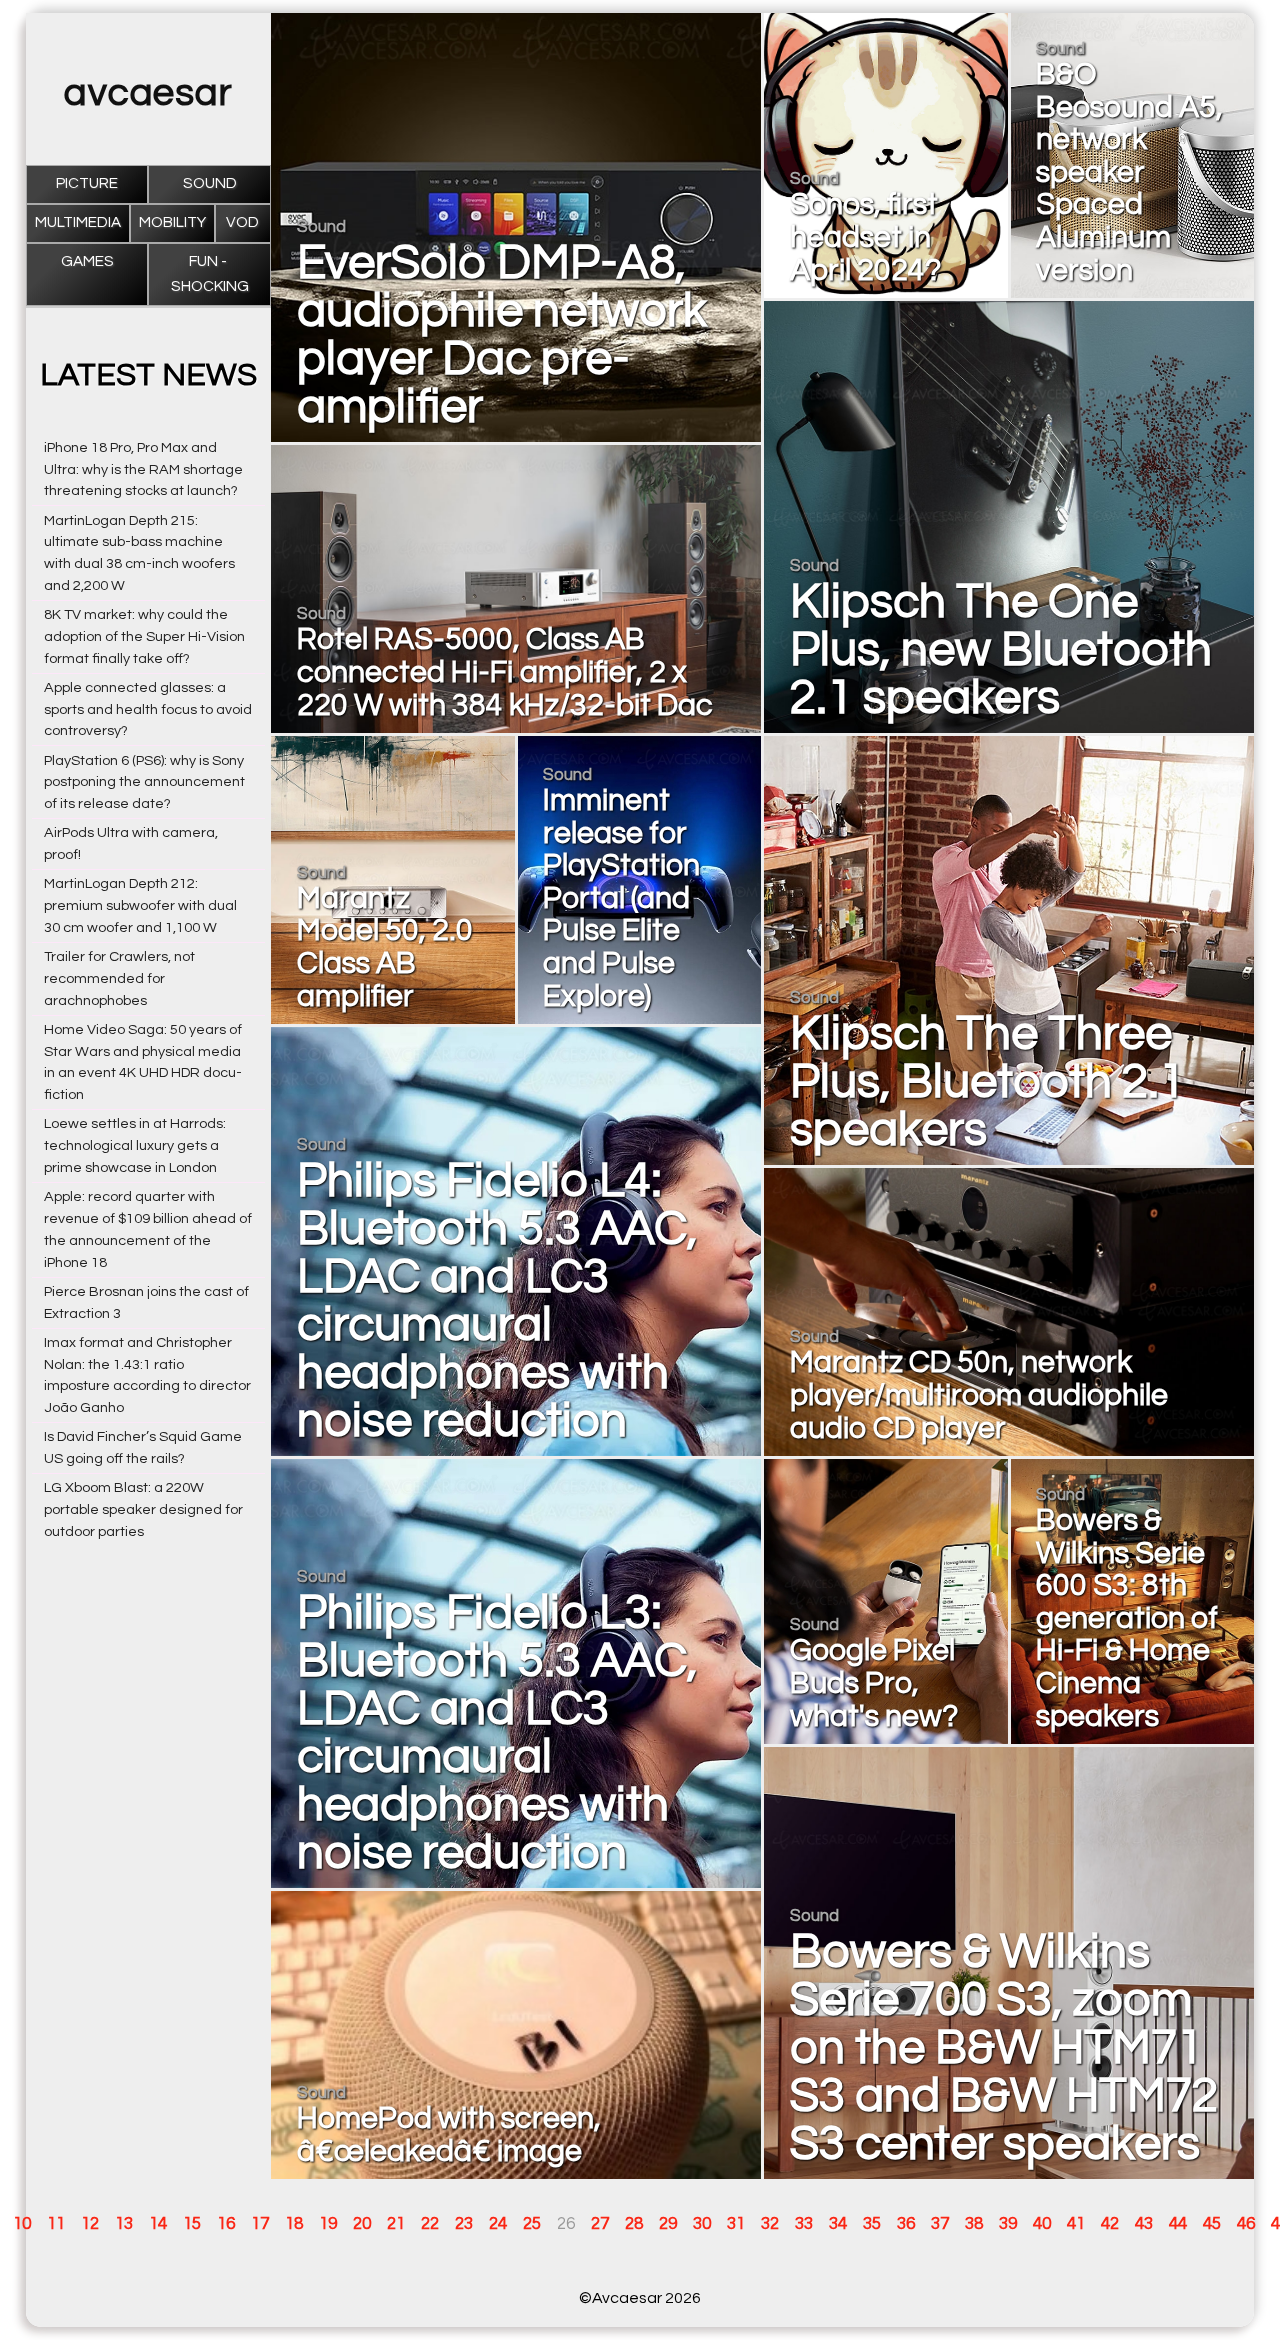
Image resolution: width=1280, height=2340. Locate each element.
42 (1110, 2224)
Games (87, 261)
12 (90, 2224)
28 (634, 2224)
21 (396, 2224)
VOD (242, 222)
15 (192, 2224)
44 (1178, 2224)
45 (1212, 2224)
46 (1246, 2224)
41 (1076, 2224)
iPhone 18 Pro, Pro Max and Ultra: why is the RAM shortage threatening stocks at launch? (143, 469)
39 (1008, 2224)
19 (328, 2224)
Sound (210, 183)
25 (532, 2224)
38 (974, 2224)
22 (430, 2224)
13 (124, 2224)
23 (464, 2224)
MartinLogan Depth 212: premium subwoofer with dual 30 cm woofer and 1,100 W (140, 905)
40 (1042, 2224)
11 (56, 2224)
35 (872, 2224)
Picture (87, 183)
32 (770, 2224)
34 (838, 2224)
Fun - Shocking (210, 273)
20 (362, 2224)
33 (804, 2224)
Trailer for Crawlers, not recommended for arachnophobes (119, 978)
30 (702, 2224)
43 (1144, 2224)
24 (498, 2224)
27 (600, 2224)
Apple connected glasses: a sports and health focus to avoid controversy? (148, 709)
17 (260, 2224)
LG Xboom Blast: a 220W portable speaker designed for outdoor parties (143, 1509)
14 (158, 2224)
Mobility (172, 222)
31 (736, 2224)
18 (294, 2224)
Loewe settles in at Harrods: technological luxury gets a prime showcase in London (135, 1145)
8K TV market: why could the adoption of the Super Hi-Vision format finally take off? (144, 636)
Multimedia (78, 222)
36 (906, 2224)
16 (226, 2224)
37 (940, 2224)
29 (668, 2224)
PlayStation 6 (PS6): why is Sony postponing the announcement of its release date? (144, 782)
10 (22, 2224)
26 (566, 2224)
